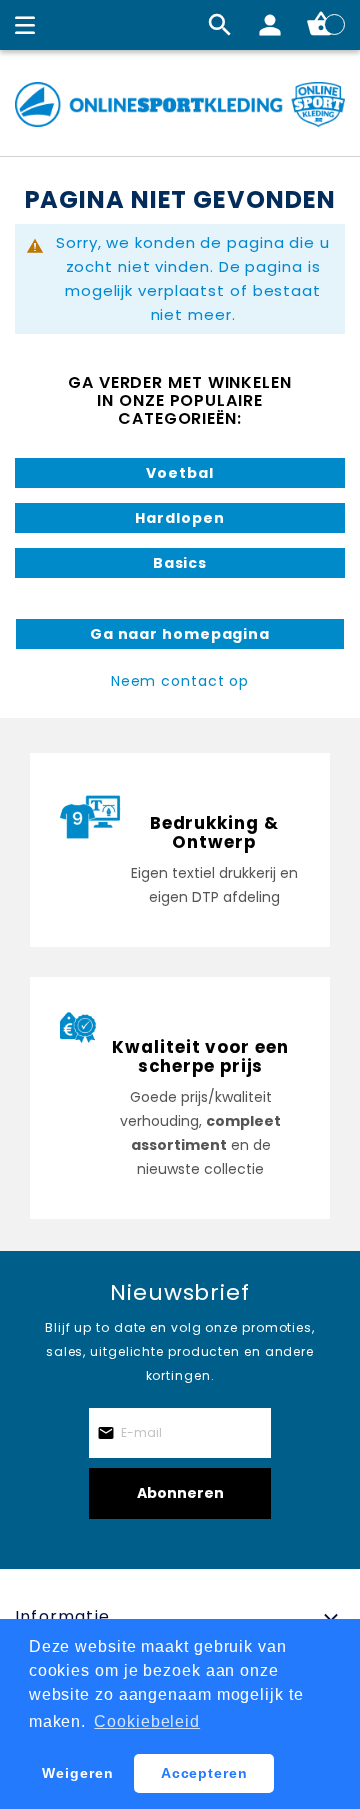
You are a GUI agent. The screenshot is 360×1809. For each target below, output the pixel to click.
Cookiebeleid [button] (147, 1721)
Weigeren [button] (77, 1773)
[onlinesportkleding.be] (180, 104)
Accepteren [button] (204, 1773)
